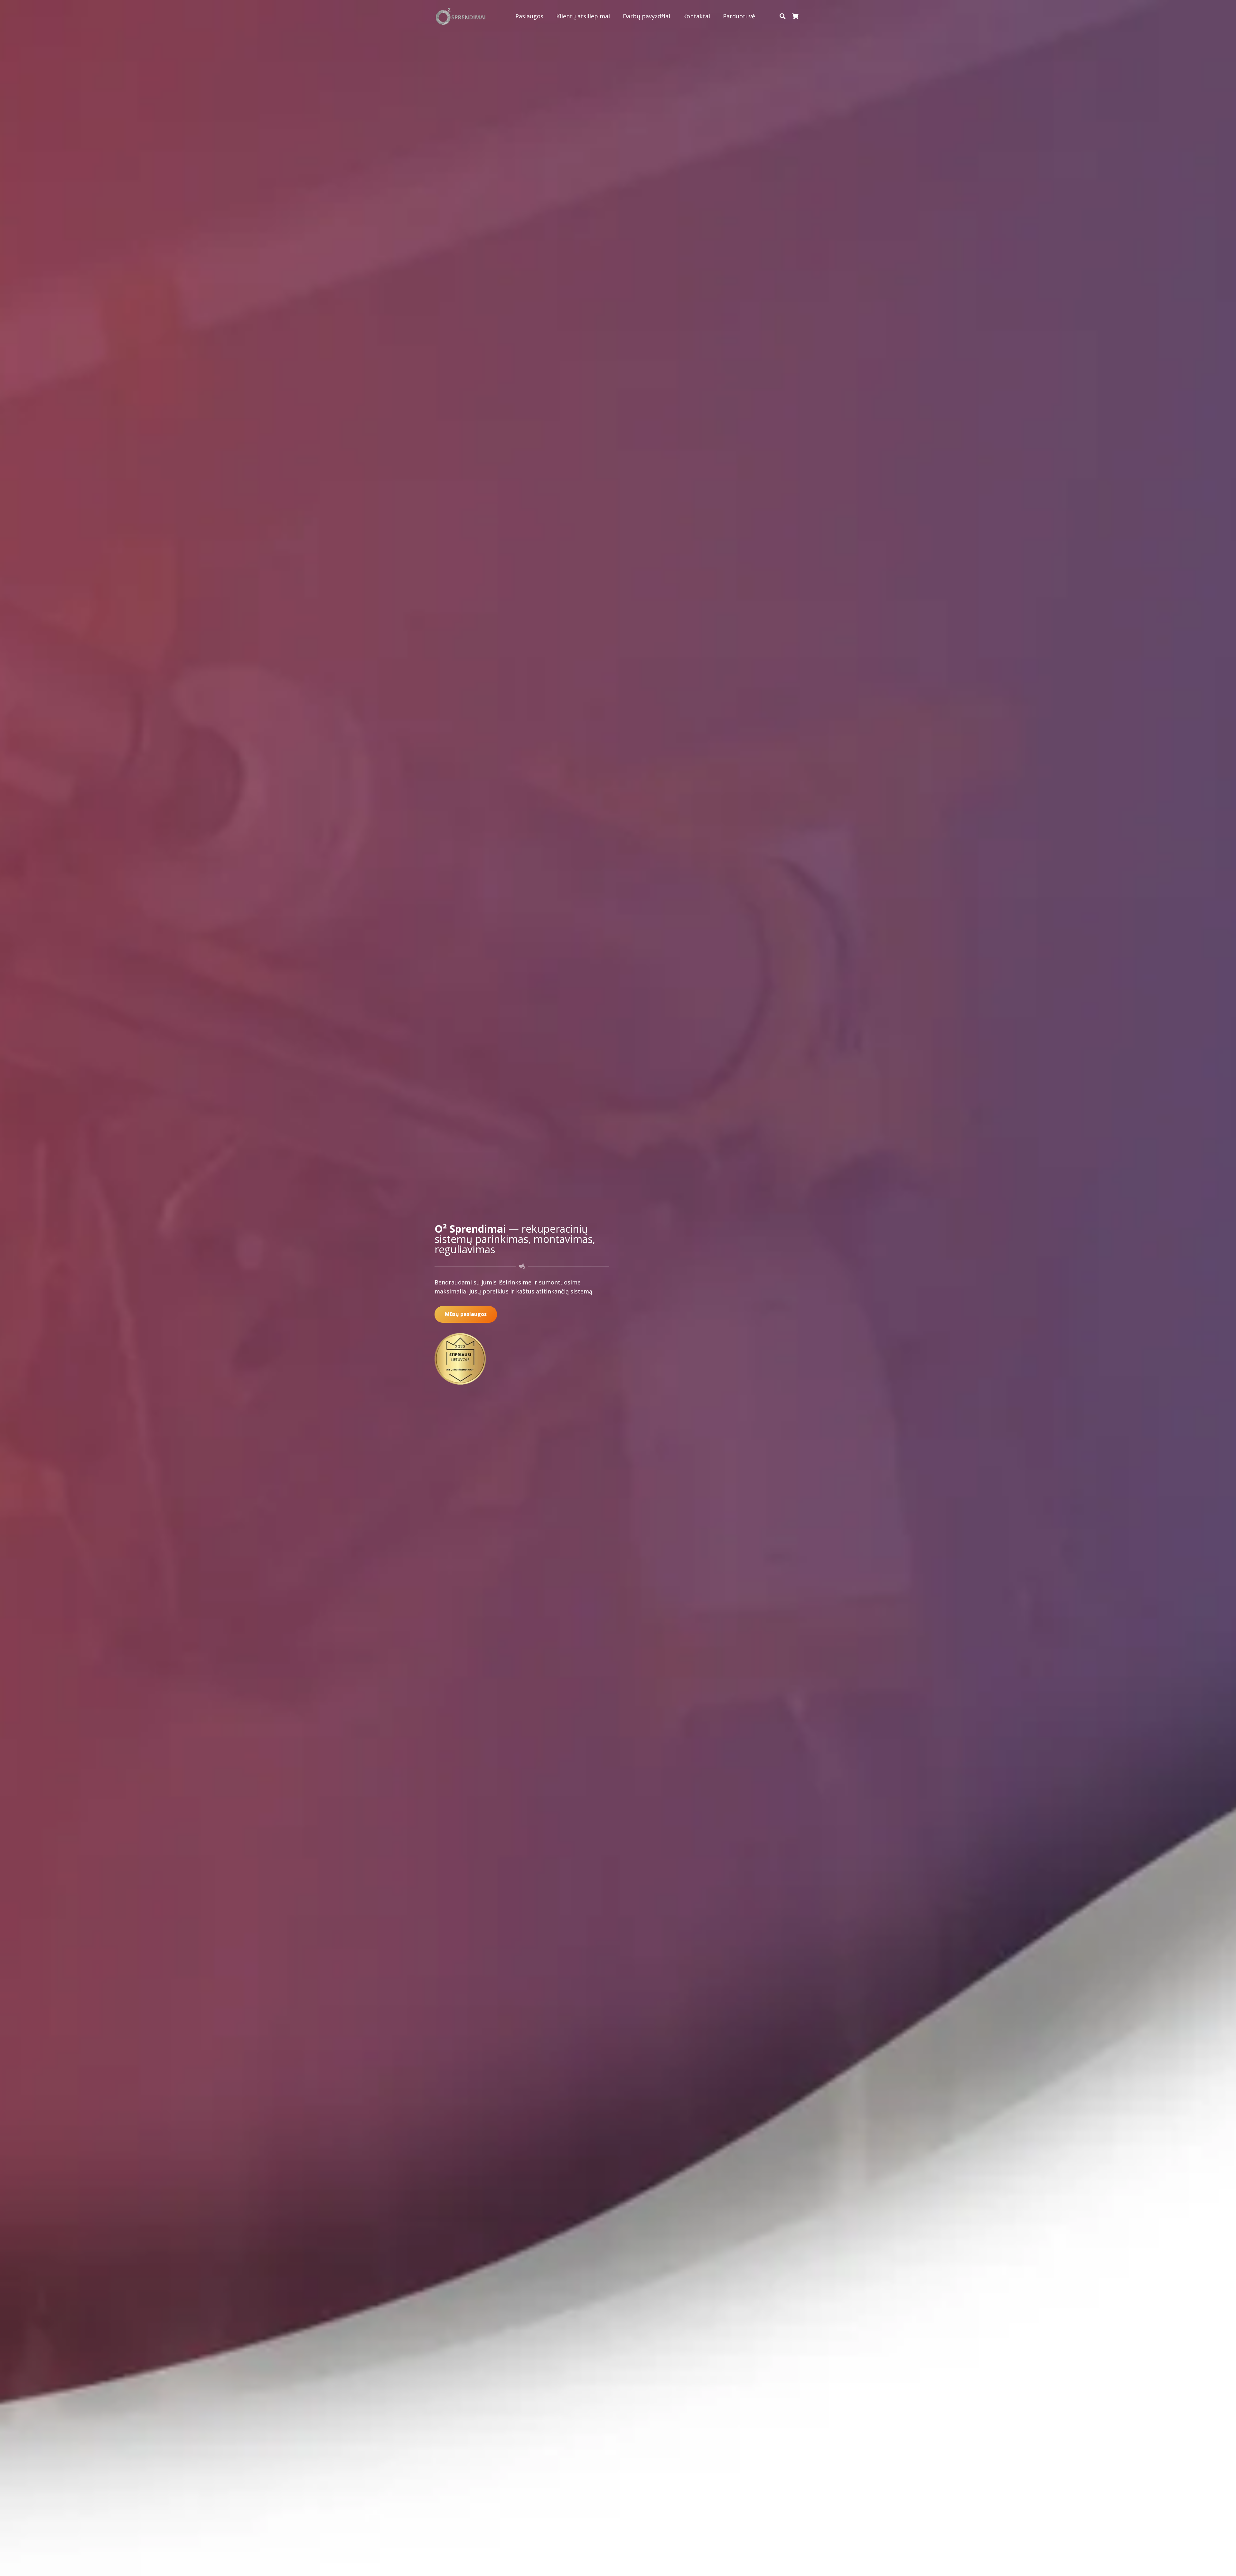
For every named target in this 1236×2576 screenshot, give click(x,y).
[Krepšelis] (795, 16)
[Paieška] (782, 16)
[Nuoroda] (461, 16)
